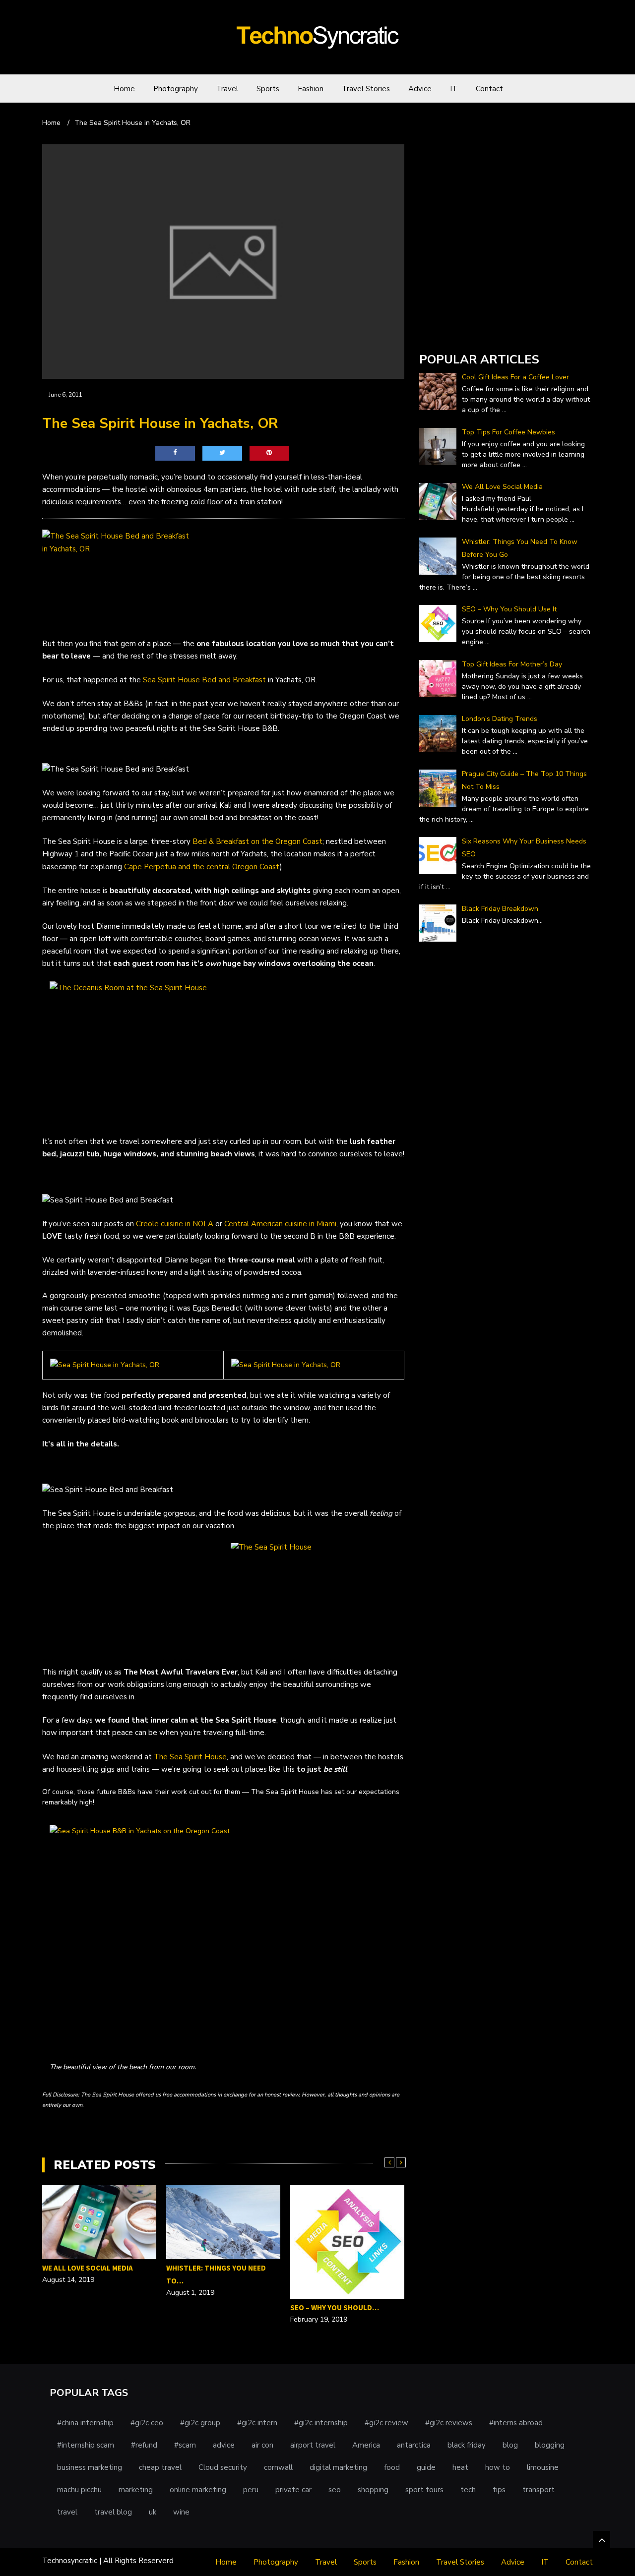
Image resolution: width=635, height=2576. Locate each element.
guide (426, 2467)
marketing (136, 2490)
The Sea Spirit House (190, 1757)
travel (67, 2512)
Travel (227, 89)
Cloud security (223, 2467)
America (366, 2445)
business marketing (90, 2467)
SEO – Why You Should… (335, 2307)
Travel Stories (366, 89)
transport (539, 2490)
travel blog (113, 2512)
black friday (467, 2445)
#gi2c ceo (147, 2423)
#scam (185, 2445)
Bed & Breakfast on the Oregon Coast (257, 841)
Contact (489, 89)
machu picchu (79, 2490)
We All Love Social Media (88, 2268)
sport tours (424, 2490)
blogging (550, 2445)
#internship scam (86, 2445)
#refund (144, 2445)
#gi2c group (200, 2423)
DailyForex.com (445, 331)
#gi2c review (386, 2423)
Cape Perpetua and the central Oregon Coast (202, 867)
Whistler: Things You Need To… (216, 2274)
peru (251, 2490)
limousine (543, 2467)
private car (293, 2490)
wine (181, 2512)
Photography (176, 89)
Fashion (311, 89)
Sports (268, 89)
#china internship (85, 2423)
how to (498, 2467)
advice (224, 2445)
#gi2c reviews (449, 2423)
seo (335, 2490)
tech (468, 2490)
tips (499, 2490)
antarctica (414, 2445)
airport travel (313, 2445)
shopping (373, 2490)
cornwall (278, 2467)
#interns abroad (516, 2423)
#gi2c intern (257, 2423)
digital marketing (338, 2467)
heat (460, 2467)
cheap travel (160, 2467)
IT (454, 89)
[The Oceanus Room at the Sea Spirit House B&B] (223, 1053)
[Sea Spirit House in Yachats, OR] (105, 1365)
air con (262, 2445)
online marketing (198, 2490)
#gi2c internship (321, 2423)
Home (124, 89)
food (392, 2467)
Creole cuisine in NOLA (175, 1224)
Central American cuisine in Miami (280, 1224)
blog (510, 2445)
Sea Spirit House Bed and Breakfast (204, 680)
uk (153, 2512)
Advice (420, 89)
